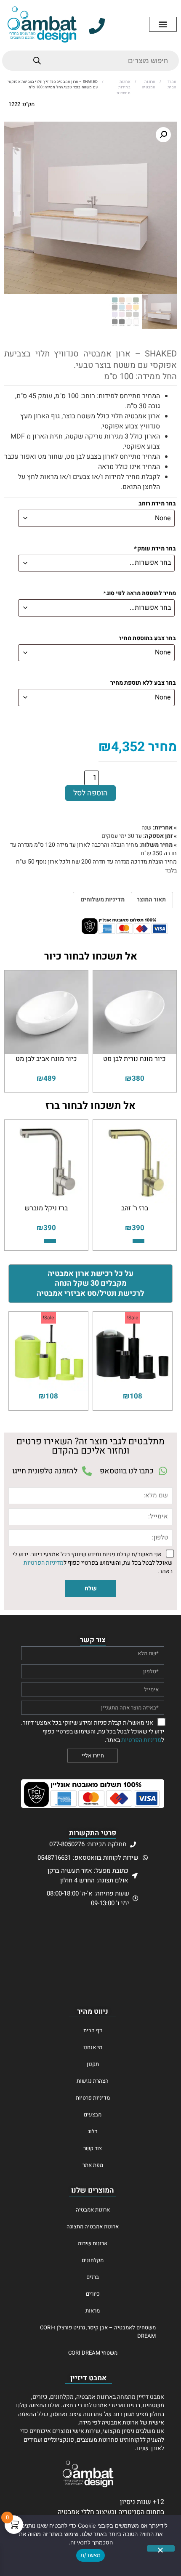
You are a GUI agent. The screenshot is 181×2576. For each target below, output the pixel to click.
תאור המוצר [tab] (151, 900)
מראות (93, 2311)
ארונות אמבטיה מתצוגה (93, 2226)
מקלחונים (93, 2260)
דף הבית (93, 2030)
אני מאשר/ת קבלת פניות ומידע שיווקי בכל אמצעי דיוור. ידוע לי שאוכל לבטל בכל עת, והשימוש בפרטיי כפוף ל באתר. (93, 1563)
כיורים (93, 2294)
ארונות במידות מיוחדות (123, 88)
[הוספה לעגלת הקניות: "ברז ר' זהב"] (138, 1241)
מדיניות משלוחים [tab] (102, 900)
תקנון (93, 2064)
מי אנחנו (93, 2047)
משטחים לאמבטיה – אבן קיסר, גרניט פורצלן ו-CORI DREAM (98, 2332)
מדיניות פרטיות (93, 2098)
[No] (161, 2548)
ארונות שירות (93, 2243)
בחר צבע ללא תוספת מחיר (143, 683)
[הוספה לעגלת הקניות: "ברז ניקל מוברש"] (50, 1241)
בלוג (93, 2131)
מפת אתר (93, 2165)
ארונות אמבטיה (149, 85)
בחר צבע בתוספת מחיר (147, 639)
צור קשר (93, 2148)
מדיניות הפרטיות (44, 1563)
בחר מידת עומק (155, 549)
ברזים (93, 2277)
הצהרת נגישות (93, 2081)
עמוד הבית (172, 85)
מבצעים (93, 2115)
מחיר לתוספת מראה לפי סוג (139, 594)
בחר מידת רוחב (157, 504)
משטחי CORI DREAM (93, 2353)
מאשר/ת (91, 2555)
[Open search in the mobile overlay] (90, 61)
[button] (163, 24)
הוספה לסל (90, 793)
